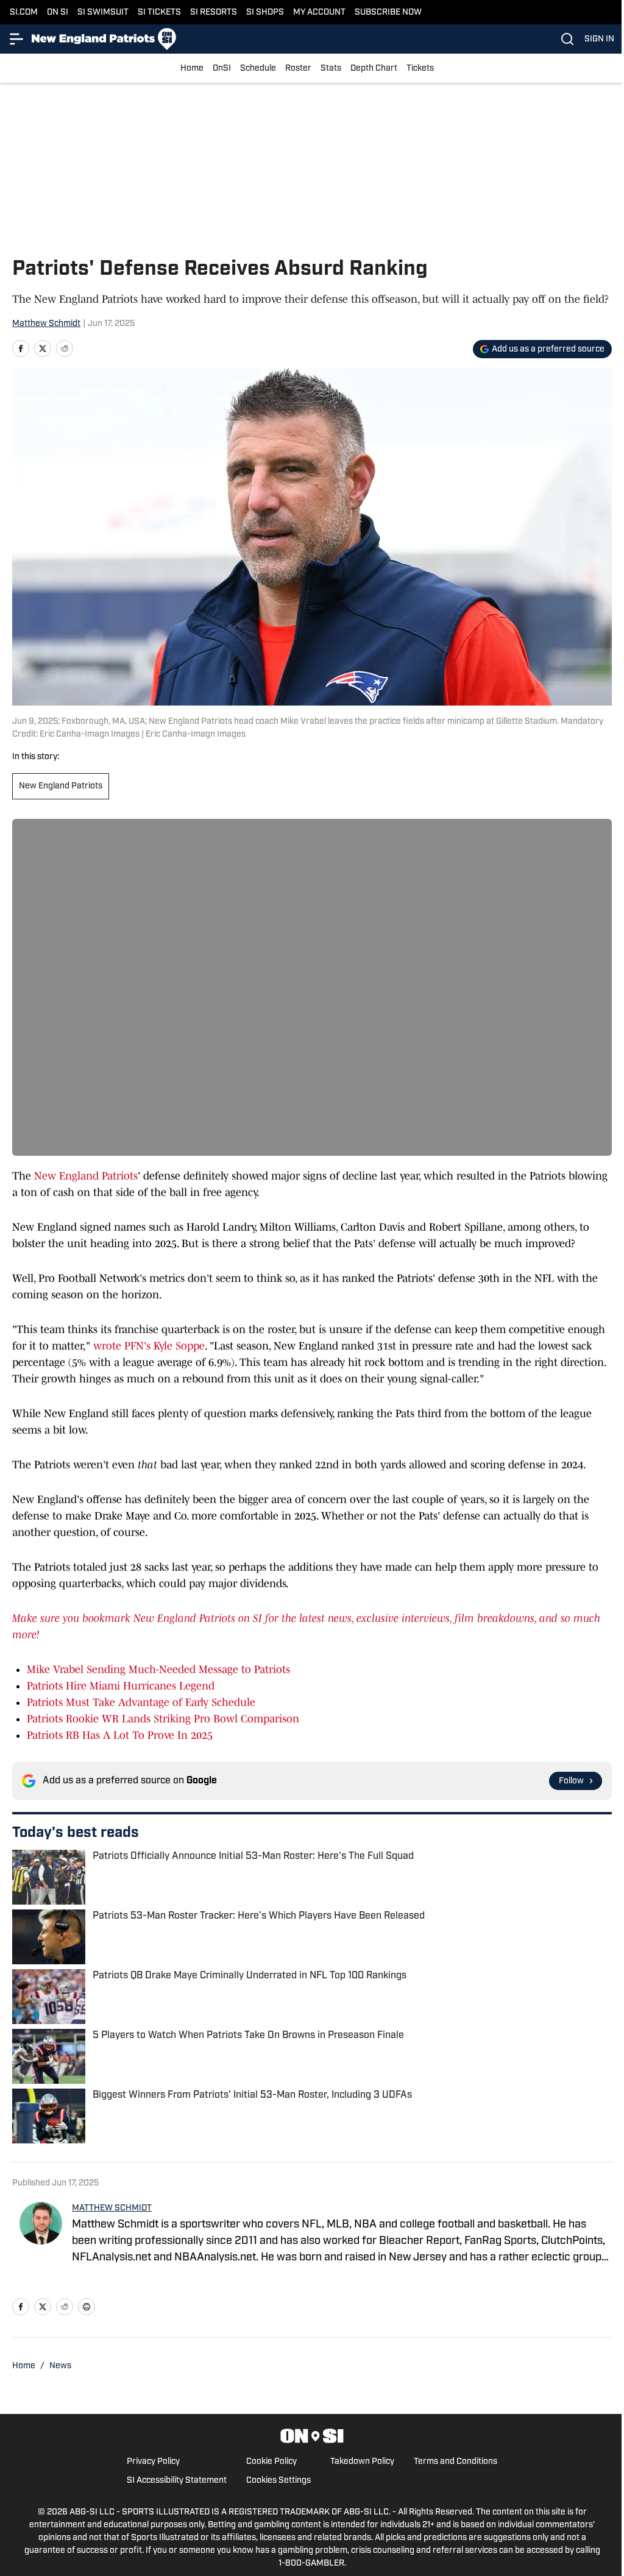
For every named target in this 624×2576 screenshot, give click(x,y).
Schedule (258, 69)
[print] (87, 2307)
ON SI (58, 12)
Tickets (420, 69)
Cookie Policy (271, 2462)
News (60, 2366)
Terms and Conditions (456, 2462)
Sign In (599, 39)
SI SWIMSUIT (103, 12)
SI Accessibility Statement (177, 2481)
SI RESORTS (214, 12)
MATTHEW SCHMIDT (112, 2208)
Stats (331, 69)
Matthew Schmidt (46, 324)
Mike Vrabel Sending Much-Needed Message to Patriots (158, 1669)
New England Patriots (61, 786)
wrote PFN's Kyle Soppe (149, 1346)
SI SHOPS (265, 12)
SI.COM (24, 12)
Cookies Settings (278, 2481)
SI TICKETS (159, 12)
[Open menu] (17, 39)
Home (192, 69)
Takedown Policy (362, 2462)
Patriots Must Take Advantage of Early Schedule (141, 1702)
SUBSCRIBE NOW (388, 12)
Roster (298, 69)
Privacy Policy (153, 2462)
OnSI (222, 69)
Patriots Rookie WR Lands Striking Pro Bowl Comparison (163, 1719)
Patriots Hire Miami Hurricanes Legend (121, 1686)
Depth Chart (374, 69)
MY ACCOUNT (319, 12)
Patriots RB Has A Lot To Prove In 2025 (120, 1735)
